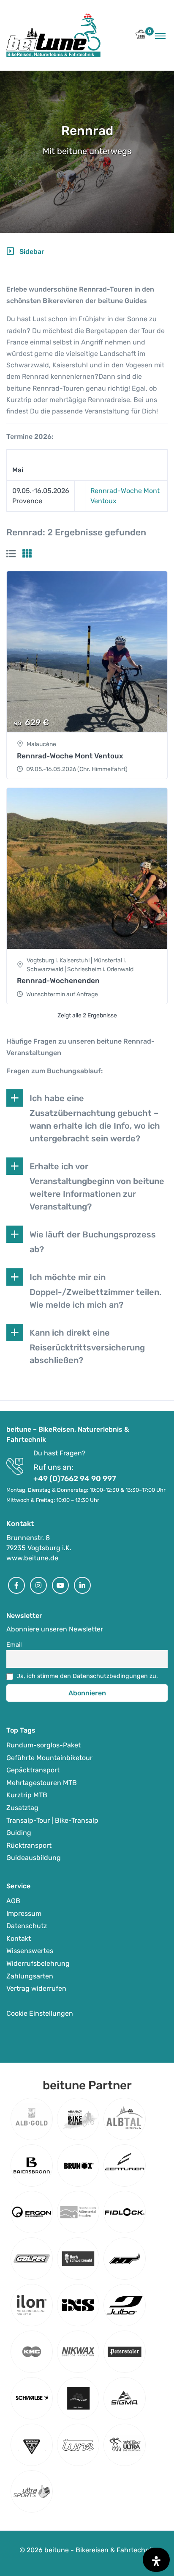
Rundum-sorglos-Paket (43, 1745)
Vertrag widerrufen (36, 1988)
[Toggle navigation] (160, 36)
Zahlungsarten (30, 1976)
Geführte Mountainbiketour (49, 1758)
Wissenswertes (30, 1951)
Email (14, 1645)
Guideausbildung (34, 1858)
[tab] (11, 554)
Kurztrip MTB (27, 1795)
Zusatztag (22, 1808)
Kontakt (19, 1938)
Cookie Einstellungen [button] (40, 2013)
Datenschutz (27, 1926)
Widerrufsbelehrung (38, 1963)
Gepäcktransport (33, 1770)
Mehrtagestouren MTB (42, 1783)
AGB (13, 1901)
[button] (141, 37)
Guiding (19, 1833)
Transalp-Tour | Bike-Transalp (52, 1820)
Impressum (24, 1913)
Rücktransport (29, 1845)
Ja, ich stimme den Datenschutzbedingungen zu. (87, 1676)
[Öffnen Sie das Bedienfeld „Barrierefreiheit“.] (156, 2560)
